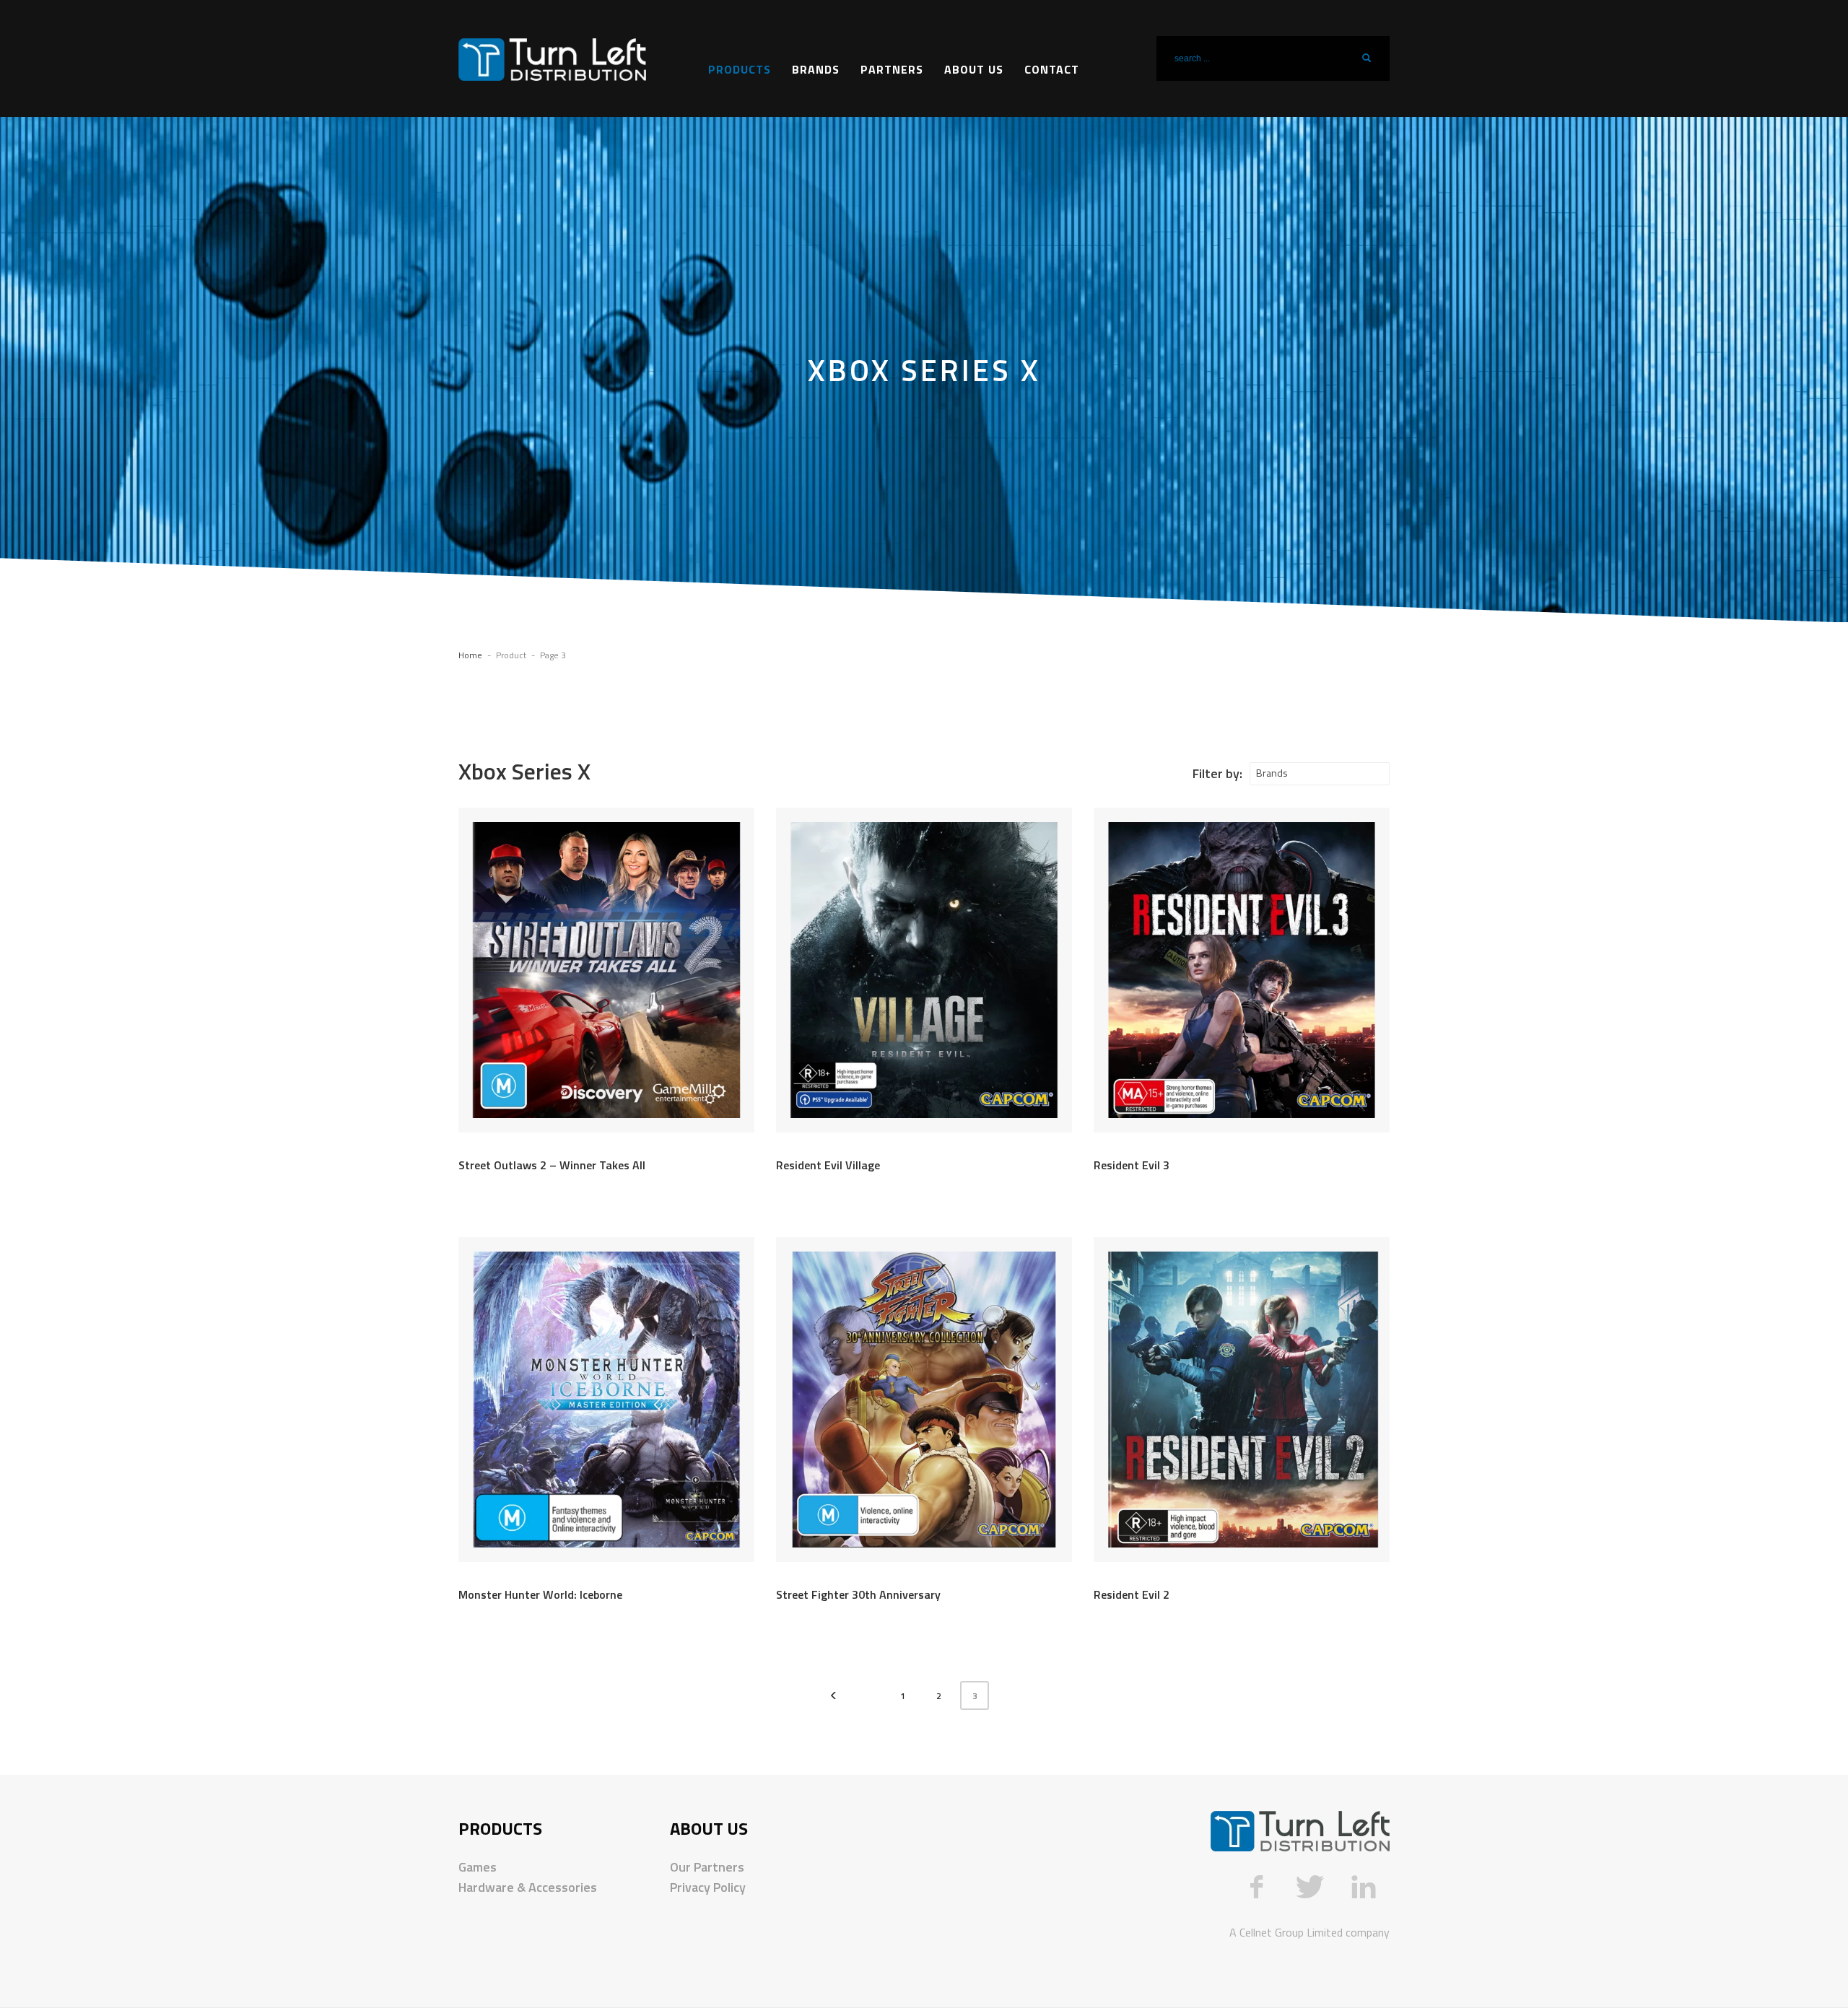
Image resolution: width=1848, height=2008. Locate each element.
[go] (1367, 58)
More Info (709, 1168)
